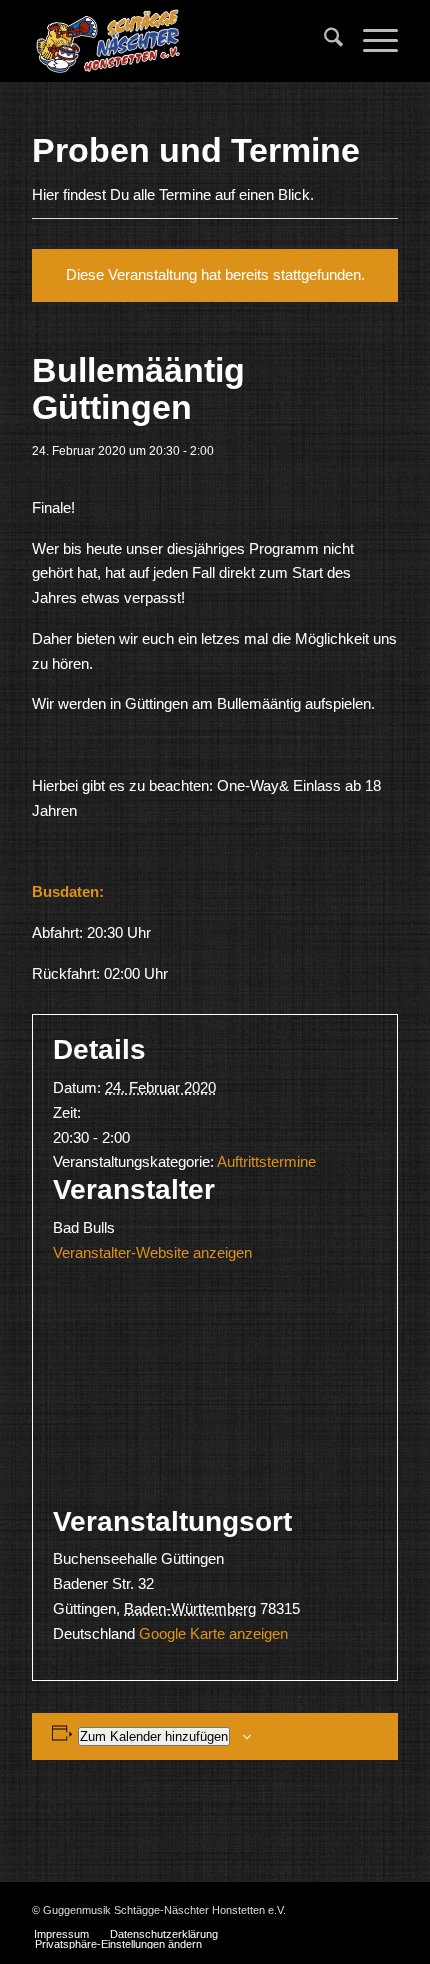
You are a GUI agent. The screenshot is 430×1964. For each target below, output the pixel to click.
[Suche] (323, 41)
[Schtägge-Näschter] (178, 41)
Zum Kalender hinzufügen (154, 1736)
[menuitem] (323, 41)
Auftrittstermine (266, 1161)
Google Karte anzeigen (213, 1633)
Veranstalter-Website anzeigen (152, 1252)
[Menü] (370, 41)
